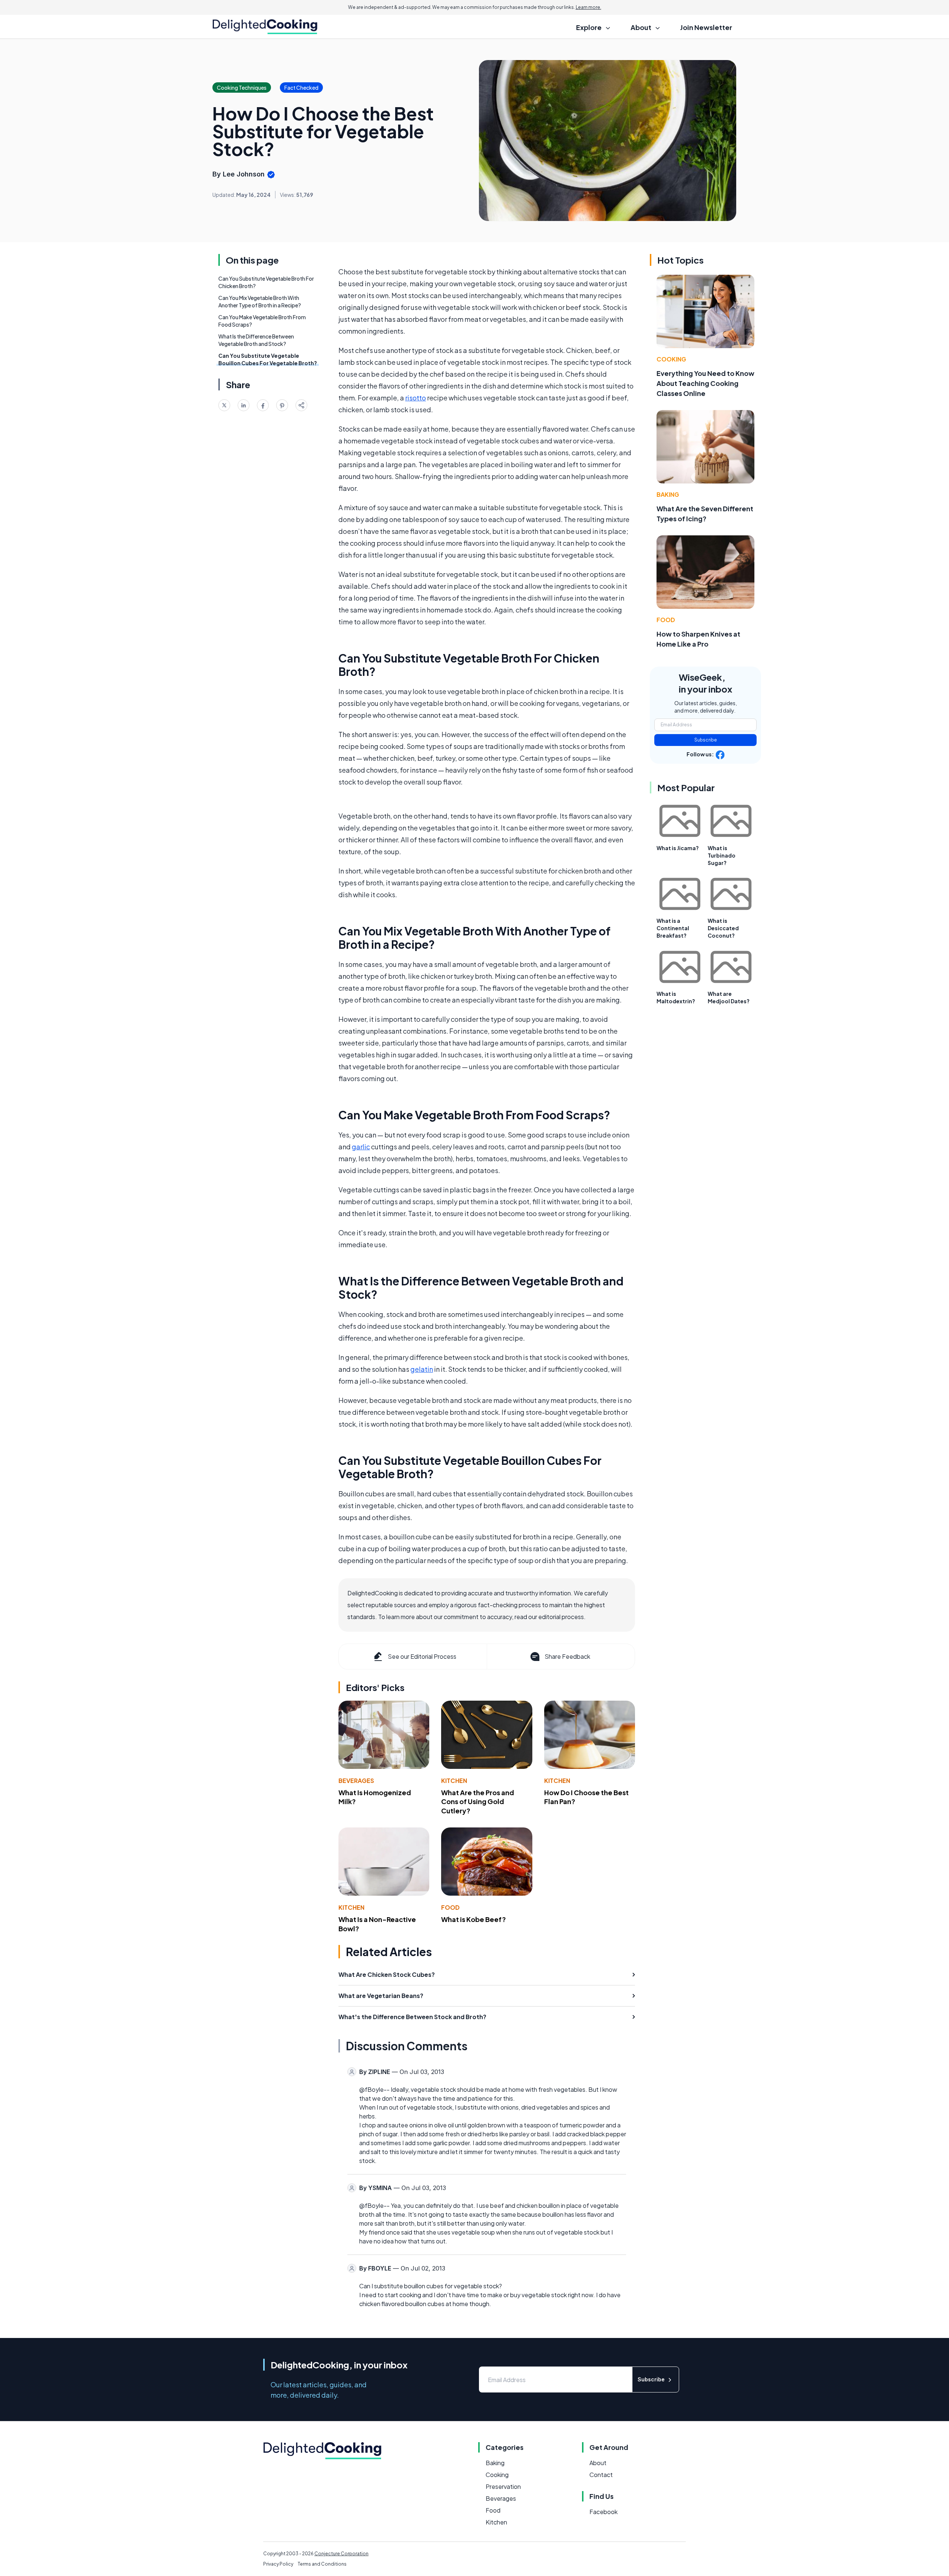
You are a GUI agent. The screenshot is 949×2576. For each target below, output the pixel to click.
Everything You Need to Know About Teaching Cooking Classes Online (705, 383)
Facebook (604, 2512)
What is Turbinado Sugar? (722, 855)
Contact (601, 2475)
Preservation (503, 2486)
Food (450, 1907)
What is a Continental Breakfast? (673, 928)
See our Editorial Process (422, 1656)
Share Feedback (567, 1656)
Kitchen (454, 1781)
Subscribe (706, 740)
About (598, 2463)
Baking (668, 494)
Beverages (356, 1781)
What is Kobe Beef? (474, 1919)
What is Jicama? (678, 848)
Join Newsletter (706, 27)
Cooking (671, 359)
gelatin (422, 1369)
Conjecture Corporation (341, 2554)
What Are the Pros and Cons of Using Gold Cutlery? (478, 1802)
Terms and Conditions (322, 2564)
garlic (361, 1147)
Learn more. (588, 7)
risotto (416, 398)
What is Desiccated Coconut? (723, 928)
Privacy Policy (278, 2564)
